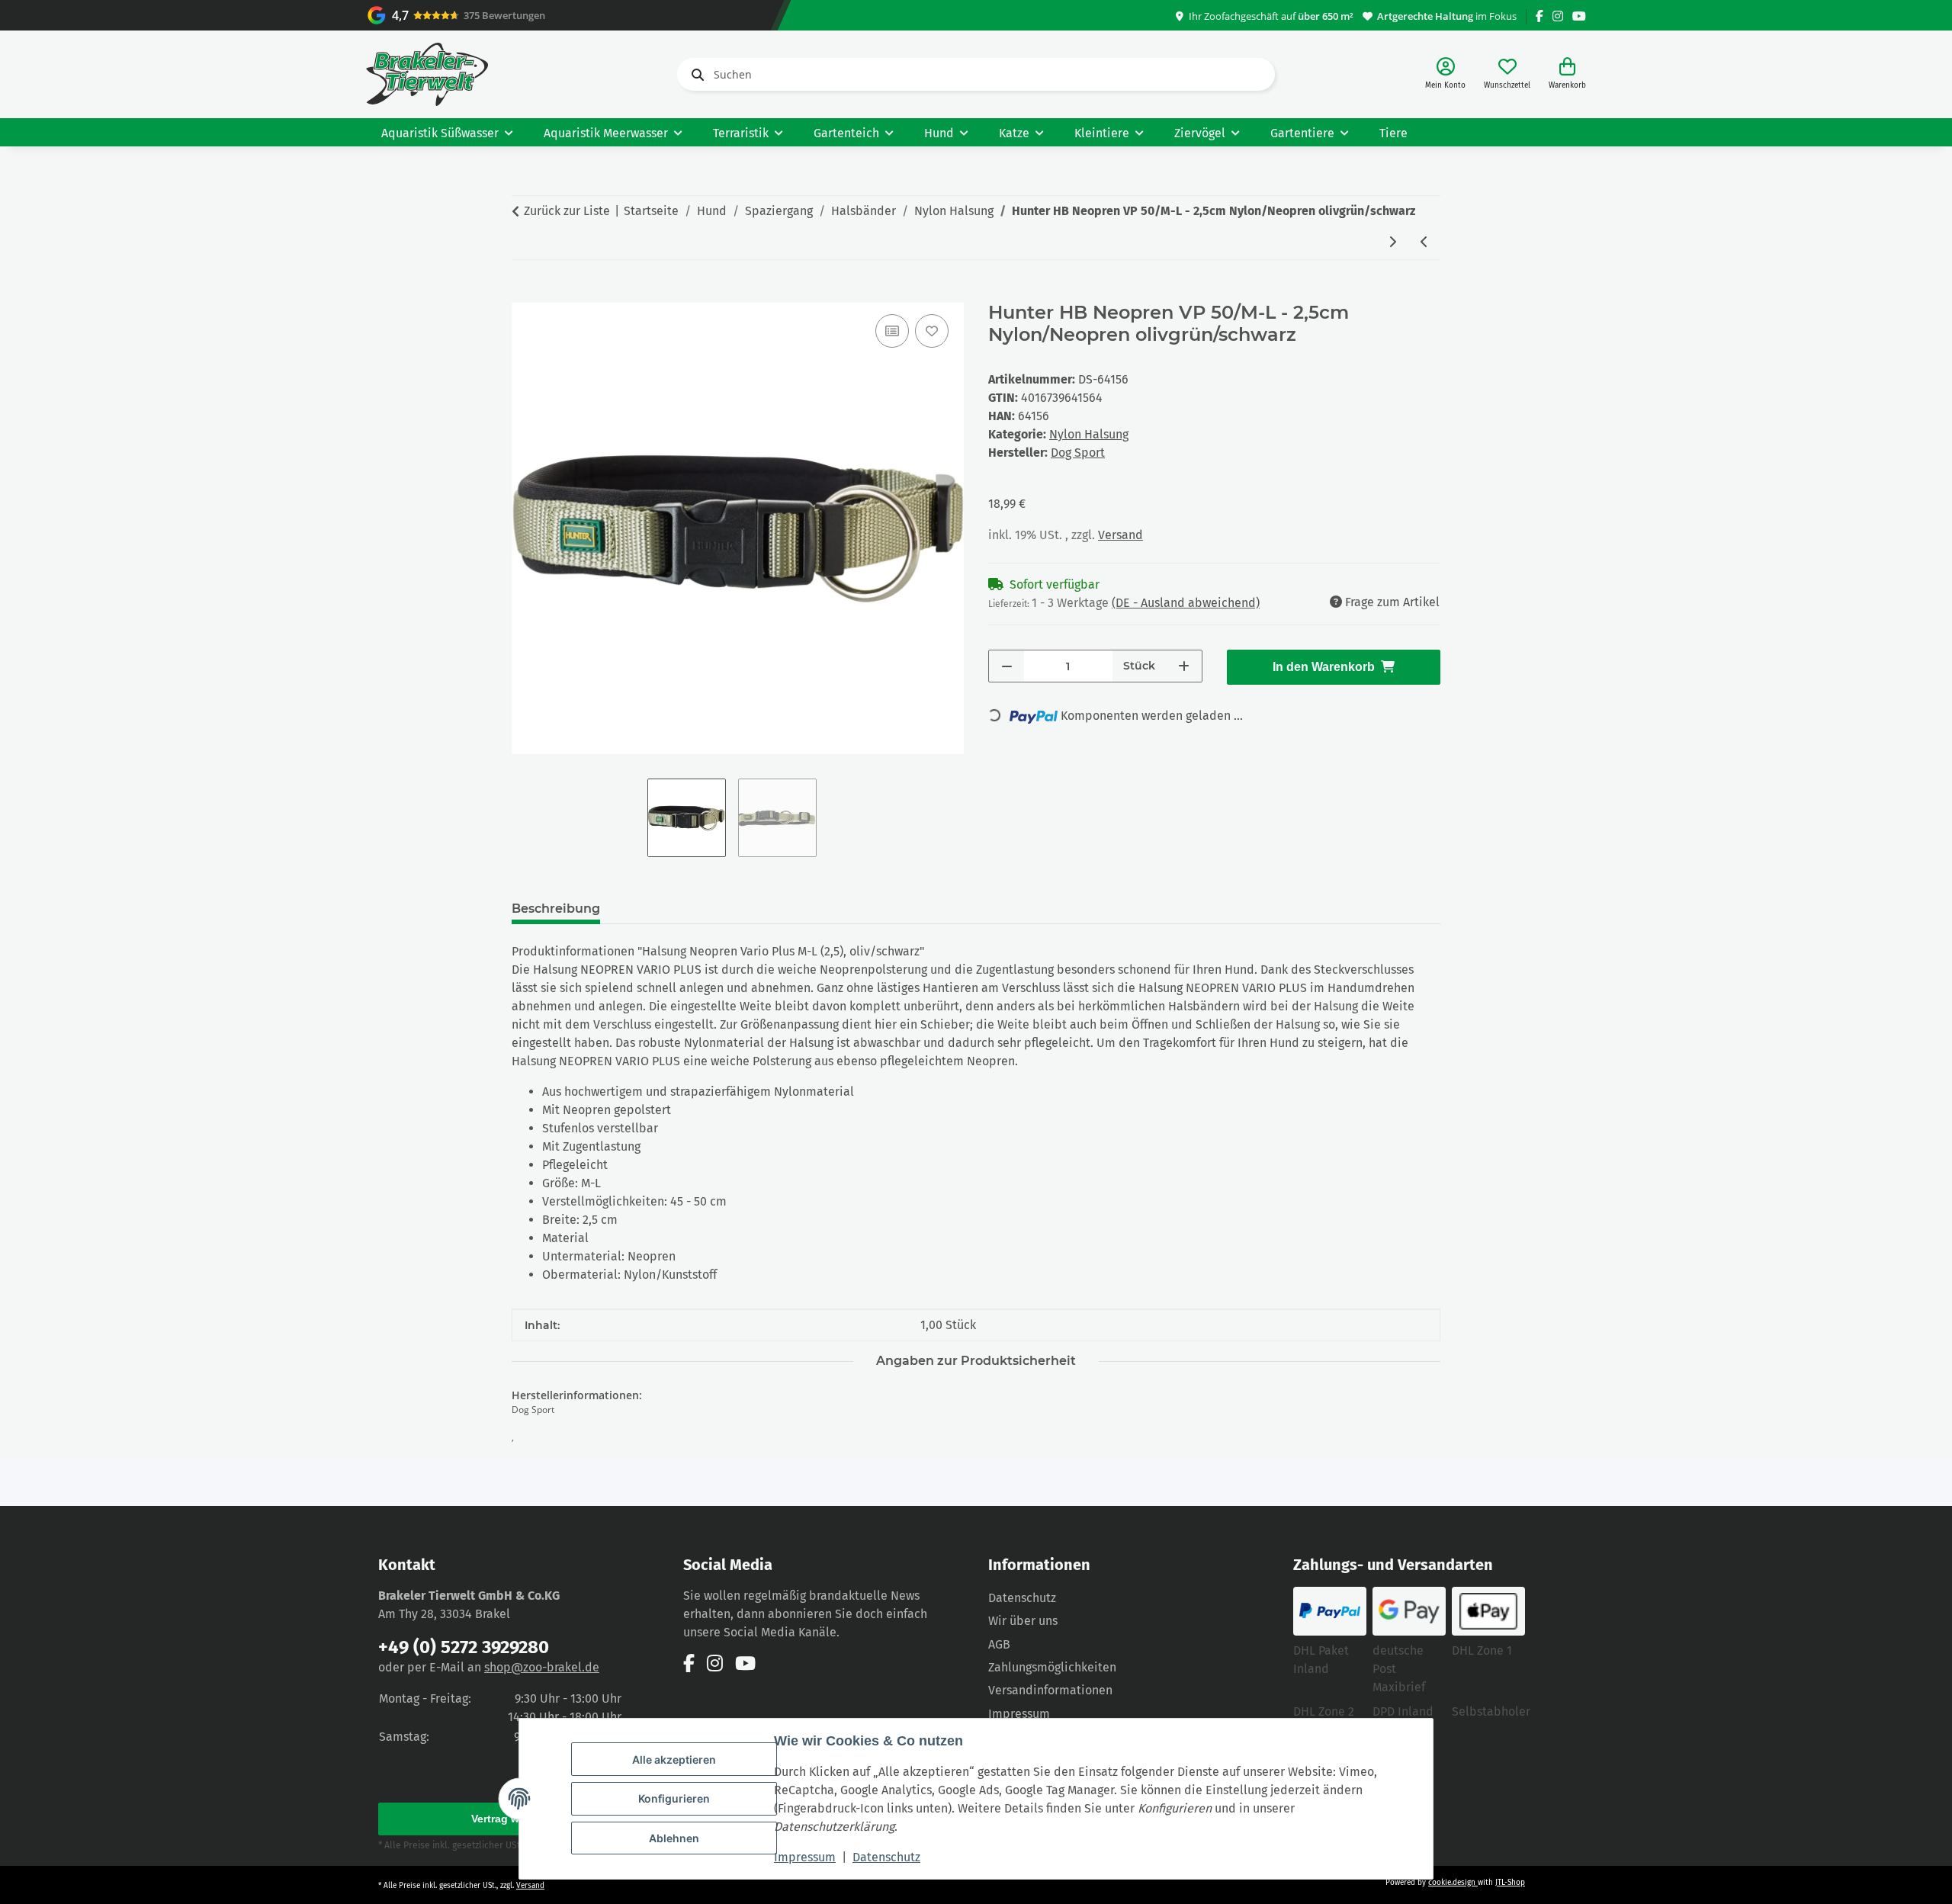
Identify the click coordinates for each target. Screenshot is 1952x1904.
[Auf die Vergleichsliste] (892, 331)
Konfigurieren (674, 1798)
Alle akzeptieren (674, 1760)
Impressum (805, 1857)
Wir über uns (1023, 1621)
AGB (999, 1644)
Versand (1120, 535)
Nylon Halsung (1089, 434)
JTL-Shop (1510, 1883)
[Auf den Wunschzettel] (932, 331)
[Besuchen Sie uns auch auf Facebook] (1539, 16)
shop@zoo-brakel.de (542, 1667)
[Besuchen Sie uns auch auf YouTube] (1579, 16)
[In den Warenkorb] (524, 294)
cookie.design (1453, 1883)
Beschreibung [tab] (556, 909)
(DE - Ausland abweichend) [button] (1186, 603)
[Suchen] (695, 75)
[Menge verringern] (1007, 666)
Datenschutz (886, 1857)
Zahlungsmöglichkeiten (1052, 1667)
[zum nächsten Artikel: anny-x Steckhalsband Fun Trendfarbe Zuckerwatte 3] (1392, 243)
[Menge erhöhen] (1184, 666)
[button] (1445, 74)
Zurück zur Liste (567, 211)
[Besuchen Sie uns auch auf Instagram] (1558, 16)
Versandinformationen (1050, 1690)
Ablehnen (674, 1838)
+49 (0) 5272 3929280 (464, 1647)
